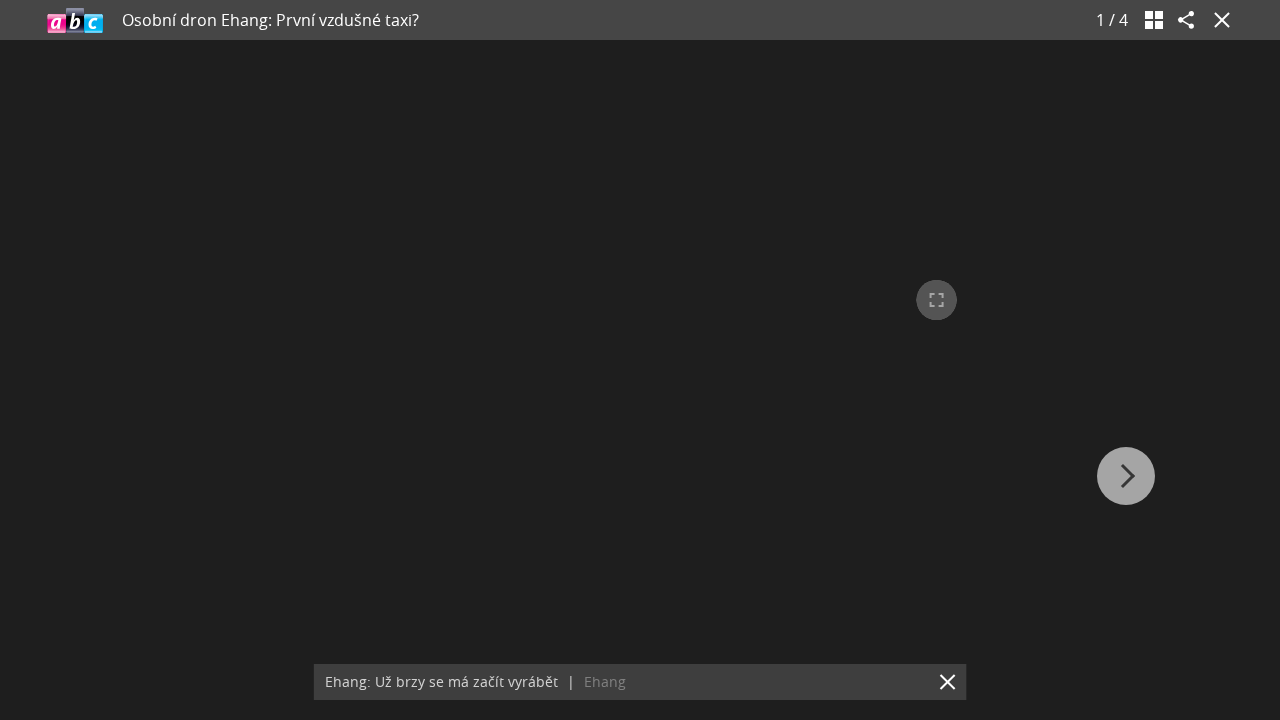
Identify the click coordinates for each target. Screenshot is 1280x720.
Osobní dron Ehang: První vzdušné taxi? (270, 20)
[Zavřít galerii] (1218, 20)
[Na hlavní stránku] (75, 20)
